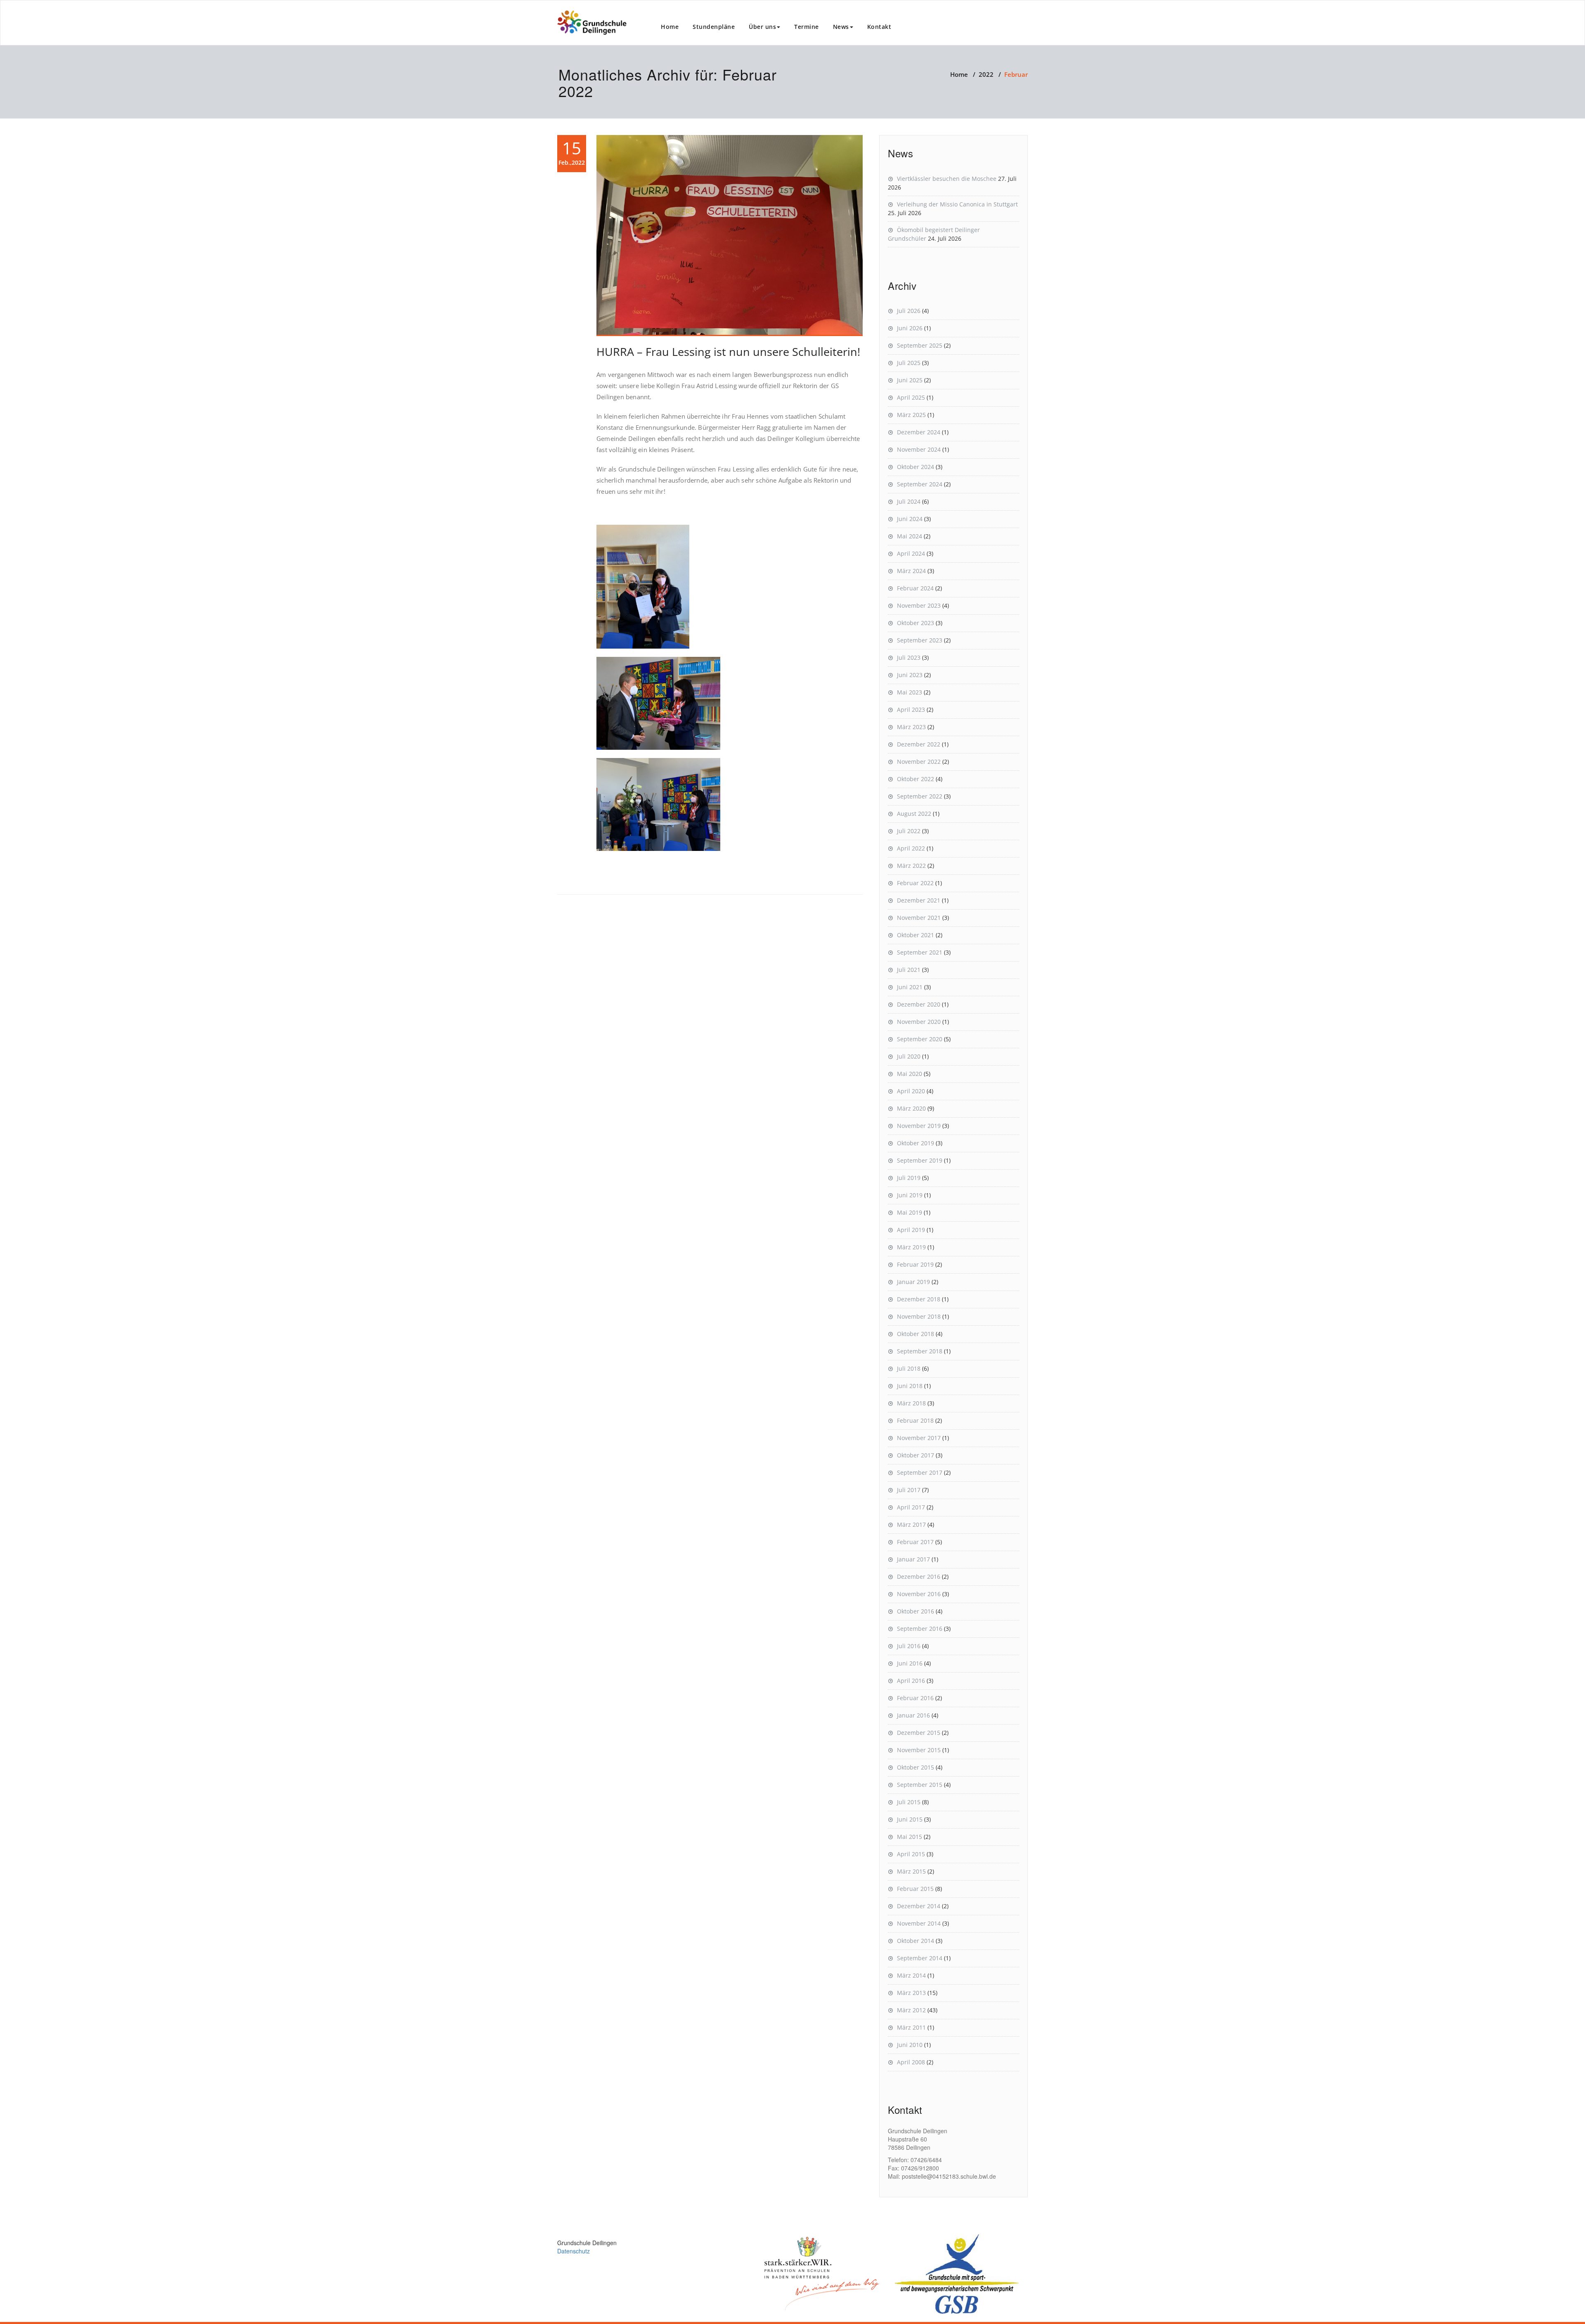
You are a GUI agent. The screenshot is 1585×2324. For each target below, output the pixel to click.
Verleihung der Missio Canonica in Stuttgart (957, 204)
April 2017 (911, 1507)
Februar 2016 (915, 1698)
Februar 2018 (915, 1420)
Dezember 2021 (919, 900)
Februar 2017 (915, 1542)
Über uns (762, 27)
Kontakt (879, 27)
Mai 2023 (910, 692)
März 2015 (911, 1871)
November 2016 (919, 1594)
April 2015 (911, 1854)
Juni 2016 (910, 1663)
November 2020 (919, 1022)
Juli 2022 (909, 831)
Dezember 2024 (919, 432)
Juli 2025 (909, 363)
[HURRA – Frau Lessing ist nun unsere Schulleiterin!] (730, 236)
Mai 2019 (910, 1212)
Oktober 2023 (916, 623)
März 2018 (911, 1403)
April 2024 (911, 553)
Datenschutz (574, 2251)
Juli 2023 (909, 657)
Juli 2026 (909, 311)
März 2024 (911, 571)
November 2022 (919, 762)
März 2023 (911, 727)
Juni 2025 (910, 380)
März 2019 (911, 1247)
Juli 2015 (909, 1802)
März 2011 (911, 2027)
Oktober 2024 (916, 467)
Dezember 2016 (919, 1577)
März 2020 (911, 1108)
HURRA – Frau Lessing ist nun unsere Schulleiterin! (728, 352)
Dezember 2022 (919, 744)
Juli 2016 (909, 1646)
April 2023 (911, 710)
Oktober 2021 (916, 935)
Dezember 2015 (919, 1733)
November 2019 (919, 1126)
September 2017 (920, 1472)
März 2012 (911, 2010)
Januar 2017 (913, 1559)
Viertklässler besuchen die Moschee (947, 179)
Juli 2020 (909, 1056)
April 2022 (911, 848)
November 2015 (919, 1750)
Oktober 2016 (916, 1611)
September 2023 (920, 640)
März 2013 (911, 1993)
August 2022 (914, 814)
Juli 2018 (909, 1368)
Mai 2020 (910, 1074)
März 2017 (911, 1524)
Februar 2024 (915, 588)
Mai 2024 (910, 536)
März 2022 (911, 866)
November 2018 (919, 1316)
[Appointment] (592, 23)
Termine (807, 27)
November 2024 (919, 449)
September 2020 (920, 1039)
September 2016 (920, 1629)
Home (670, 27)
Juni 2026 (910, 328)
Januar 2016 (913, 1715)
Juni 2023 (910, 675)
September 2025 (920, 345)
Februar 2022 (915, 883)
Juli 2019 (909, 1178)
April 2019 (911, 1230)
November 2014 (919, 1923)
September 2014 (920, 1958)
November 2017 (919, 1438)
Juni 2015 (910, 1819)
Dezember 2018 (919, 1299)
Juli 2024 (909, 501)
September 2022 (920, 796)
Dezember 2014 (919, 1906)
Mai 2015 (910, 1837)
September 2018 (920, 1351)
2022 (986, 74)
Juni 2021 (910, 987)
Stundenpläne (714, 27)
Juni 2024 (910, 519)
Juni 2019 (910, 1195)
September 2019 (920, 1160)
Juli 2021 (909, 970)
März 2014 (911, 1975)
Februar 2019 (915, 1264)
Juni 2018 (910, 1386)
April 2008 (911, 2062)
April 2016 (911, 1681)
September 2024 (920, 484)
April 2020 (911, 1091)
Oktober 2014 (916, 1941)
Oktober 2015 (916, 1767)
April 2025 (911, 397)
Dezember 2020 (919, 1004)
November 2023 (919, 605)
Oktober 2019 (916, 1143)
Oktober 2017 (916, 1455)
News (841, 27)
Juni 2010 (910, 2045)
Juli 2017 (909, 1490)
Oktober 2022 (916, 779)
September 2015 (920, 1785)
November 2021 (919, 918)
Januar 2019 (913, 1282)
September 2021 (920, 952)
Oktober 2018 (916, 1334)
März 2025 (911, 415)
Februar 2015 (915, 1889)
